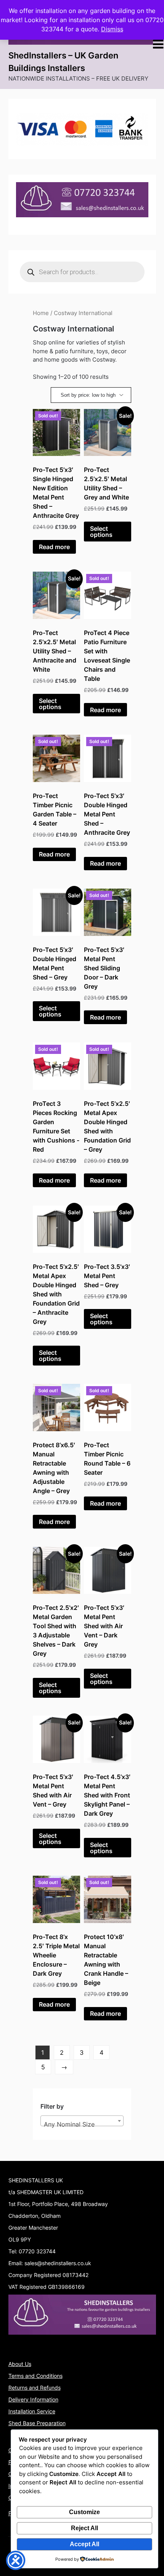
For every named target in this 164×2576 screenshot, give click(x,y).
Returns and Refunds (35, 2388)
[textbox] (82, 2124)
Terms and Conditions (35, 2376)
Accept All (84, 2544)
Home (41, 313)
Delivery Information (33, 2399)
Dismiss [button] (112, 29)
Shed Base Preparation (37, 2423)
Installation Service (32, 2411)
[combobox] (82, 2121)
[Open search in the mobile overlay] (82, 272)
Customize (84, 2512)
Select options (101, 532)
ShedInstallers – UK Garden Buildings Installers (63, 62)
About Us (20, 2364)
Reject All (84, 2528)
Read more (54, 547)
